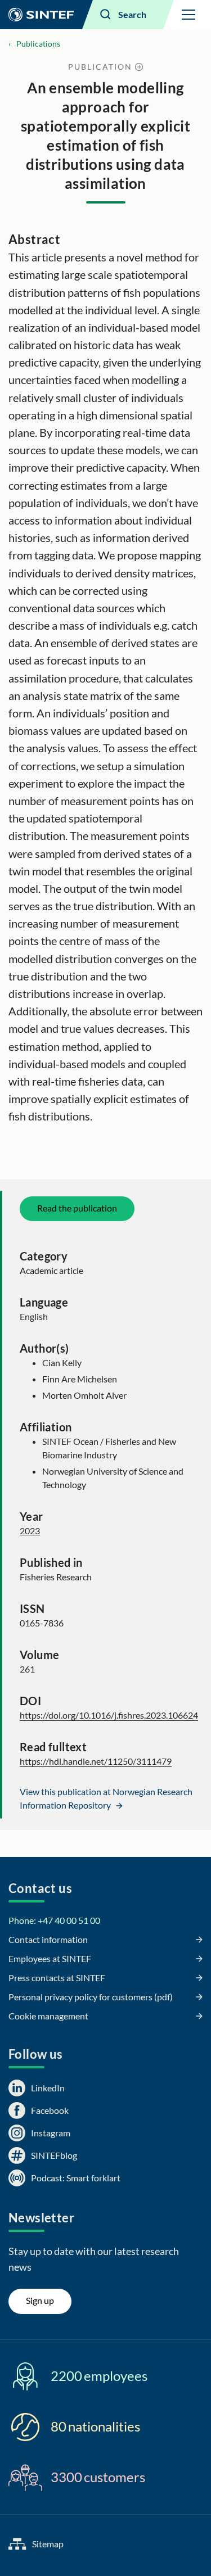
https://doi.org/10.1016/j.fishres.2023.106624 (109, 1715)
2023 (30, 1531)
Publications (38, 44)
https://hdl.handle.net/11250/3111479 (96, 1761)
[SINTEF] (41, 15)
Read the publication (77, 1208)
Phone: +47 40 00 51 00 (54, 1920)
